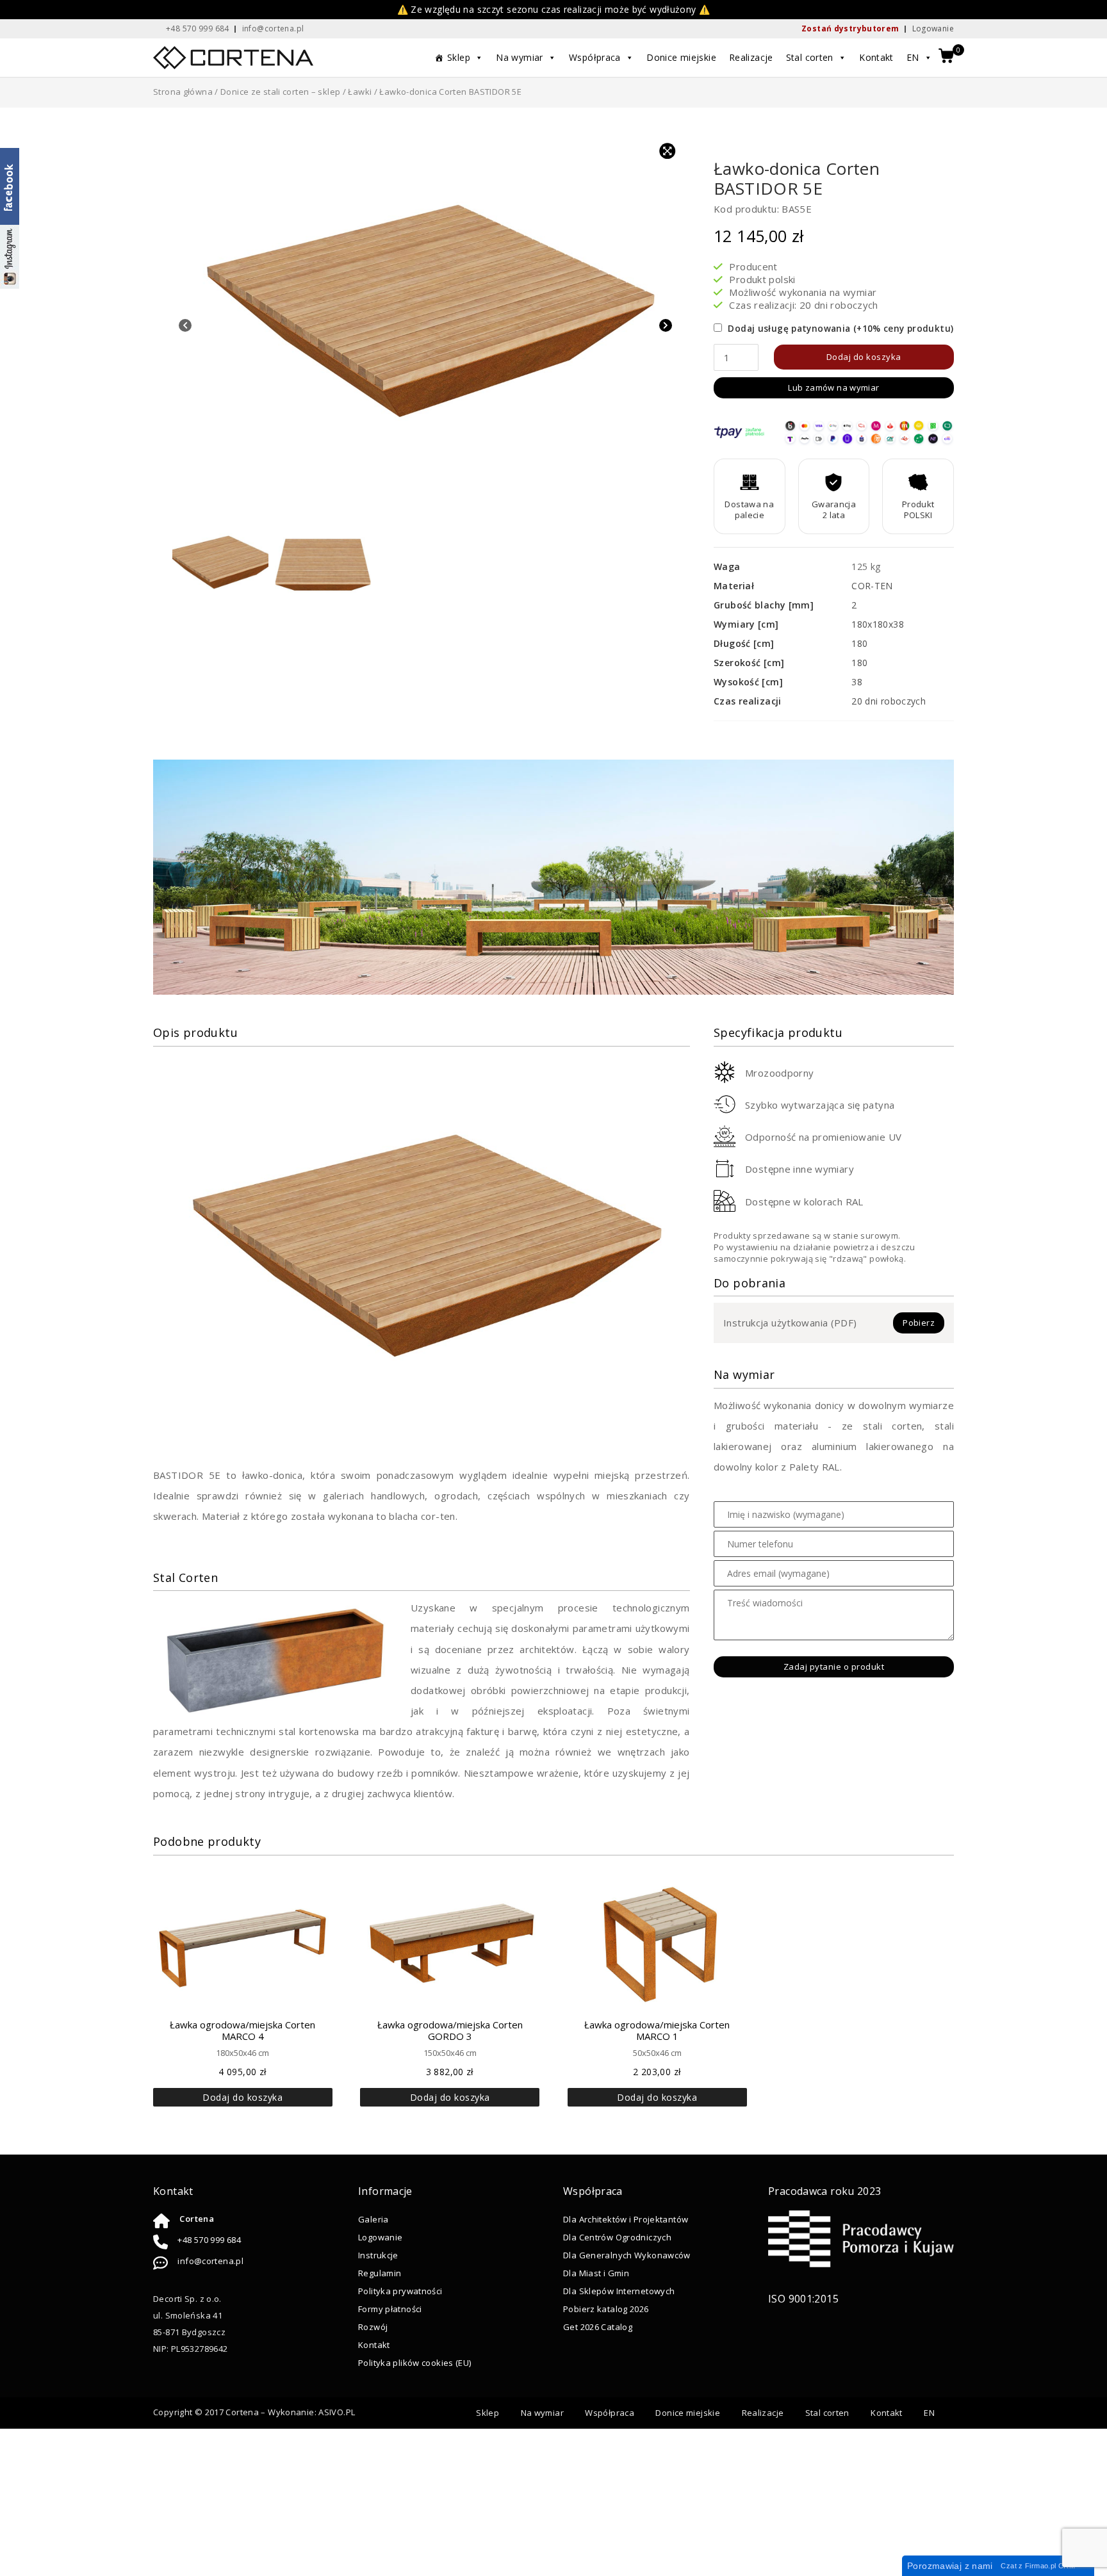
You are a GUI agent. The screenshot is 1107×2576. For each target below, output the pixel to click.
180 (859, 643)
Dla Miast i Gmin (596, 2273)
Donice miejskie (681, 57)
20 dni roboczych (889, 701)
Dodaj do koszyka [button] (242, 2097)
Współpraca (595, 57)
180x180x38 (878, 624)
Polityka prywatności (400, 2291)
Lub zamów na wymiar (833, 387)
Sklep (459, 57)
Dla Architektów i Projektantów (626, 2219)
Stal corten (810, 57)
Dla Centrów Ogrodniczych (617, 2237)
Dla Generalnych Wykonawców (627, 2255)
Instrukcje (378, 2255)
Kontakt (876, 57)
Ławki (360, 92)
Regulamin (380, 2273)
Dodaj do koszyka (864, 357)
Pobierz (919, 1323)
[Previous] (185, 327)
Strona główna (183, 92)
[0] (946, 57)
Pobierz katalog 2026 (606, 2309)
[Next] (666, 327)
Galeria (373, 2219)
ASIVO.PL (337, 2412)
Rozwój (373, 2327)
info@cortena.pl (210, 2261)
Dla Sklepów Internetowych (619, 2291)
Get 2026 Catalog (598, 2327)
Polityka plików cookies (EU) (415, 2363)
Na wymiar (519, 57)
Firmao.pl (1040, 2566)
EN (913, 57)
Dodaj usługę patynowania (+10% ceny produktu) (839, 329)
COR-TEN (872, 586)
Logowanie (933, 29)
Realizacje (751, 57)
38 (857, 682)
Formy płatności (390, 2309)
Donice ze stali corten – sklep (280, 92)
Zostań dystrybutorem (850, 29)
